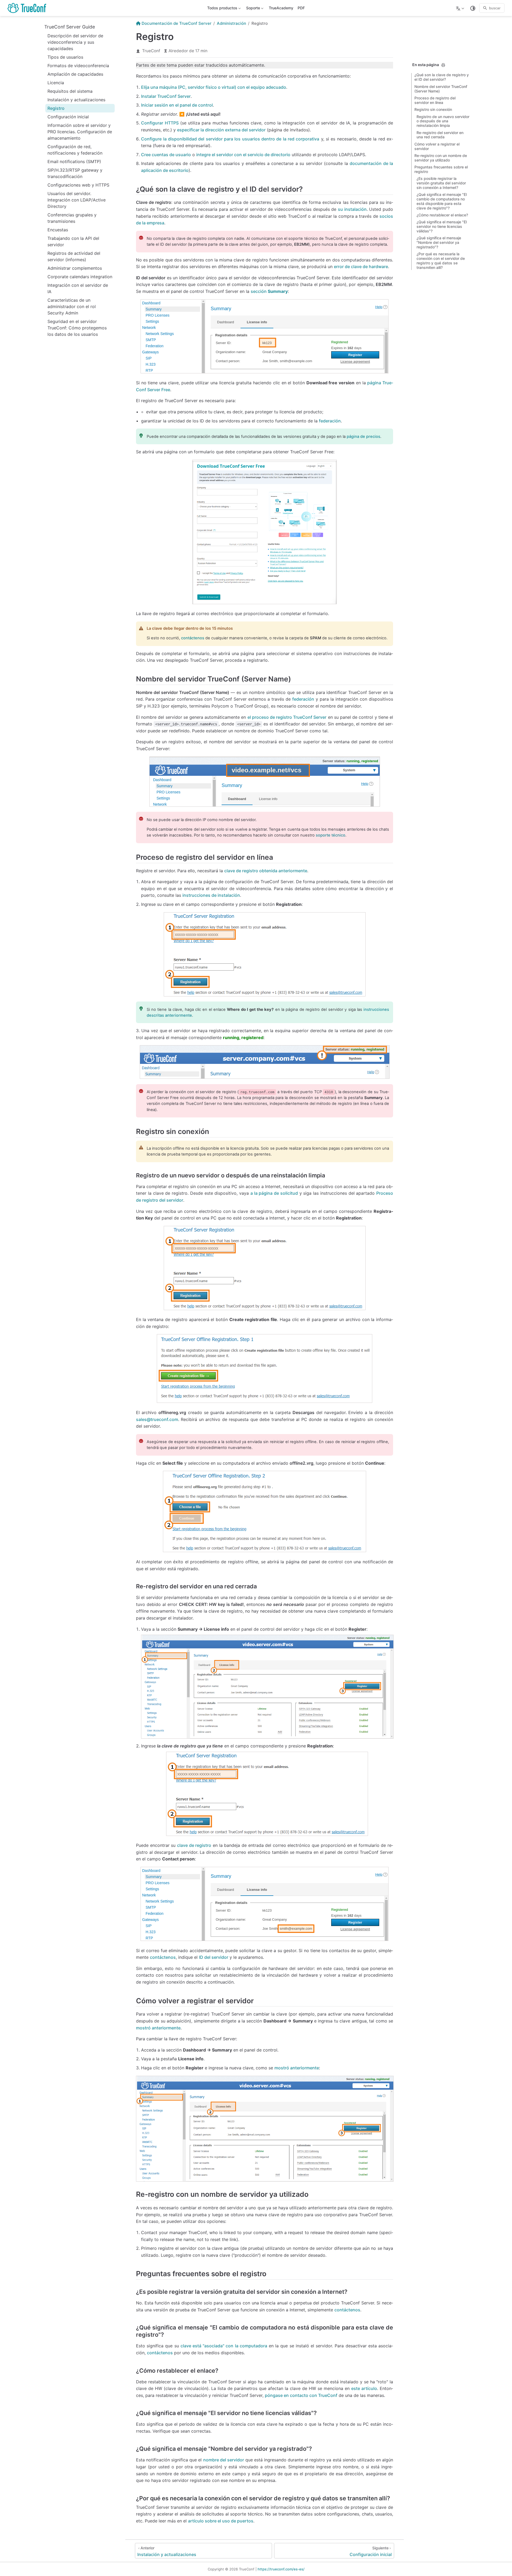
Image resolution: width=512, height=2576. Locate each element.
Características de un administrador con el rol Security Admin (72, 306)
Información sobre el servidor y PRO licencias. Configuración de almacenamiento (80, 132)
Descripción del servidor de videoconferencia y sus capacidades (75, 42)
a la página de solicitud (274, 1193)
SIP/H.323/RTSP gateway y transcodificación (75, 173)
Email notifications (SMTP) (74, 161)
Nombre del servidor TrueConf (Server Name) (441, 89)
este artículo (364, 2388)
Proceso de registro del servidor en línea (435, 100)
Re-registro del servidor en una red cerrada (440, 135)
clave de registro (194, 1845)
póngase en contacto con (301, 2395)
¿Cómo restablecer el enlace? (442, 215)
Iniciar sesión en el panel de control (177, 105)
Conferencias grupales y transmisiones (72, 218)
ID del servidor (214, 1957)
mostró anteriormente (158, 2028)
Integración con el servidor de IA (78, 288)
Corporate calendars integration (80, 277)
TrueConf (151, 51)
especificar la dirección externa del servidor (221, 130)
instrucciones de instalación (211, 895)
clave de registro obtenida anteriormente (266, 871)
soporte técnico (331, 835)
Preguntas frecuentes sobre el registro (441, 169)
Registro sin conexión (433, 110)
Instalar (166, 96)
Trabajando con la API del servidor (73, 241)
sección (269, 291)
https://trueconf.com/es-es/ (281, 2569)
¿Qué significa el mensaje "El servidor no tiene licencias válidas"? (442, 227)
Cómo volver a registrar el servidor (437, 146)
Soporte (253, 9)
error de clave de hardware (361, 267)
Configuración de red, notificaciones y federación (75, 150)
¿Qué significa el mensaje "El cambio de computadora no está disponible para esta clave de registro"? (442, 201)
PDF (301, 8)
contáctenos (193, 638)
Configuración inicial (68, 117)
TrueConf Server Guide (70, 27)
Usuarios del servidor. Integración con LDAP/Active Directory (77, 200)
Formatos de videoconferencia (78, 66)
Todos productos (222, 9)
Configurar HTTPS (160, 123)
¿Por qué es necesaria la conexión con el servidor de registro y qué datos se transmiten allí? (441, 261)
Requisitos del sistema (70, 91)
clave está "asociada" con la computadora (224, 2346)
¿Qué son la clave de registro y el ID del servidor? (442, 77)
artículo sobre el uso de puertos (221, 2521)
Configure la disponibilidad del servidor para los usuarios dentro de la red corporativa (230, 139)
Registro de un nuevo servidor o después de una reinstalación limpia (443, 121)
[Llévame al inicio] (29, 8)
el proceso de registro (287, 717)
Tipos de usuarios (65, 57)
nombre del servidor (224, 2460)
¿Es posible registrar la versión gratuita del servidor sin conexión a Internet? (441, 183)
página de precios (363, 437)
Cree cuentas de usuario (166, 155)
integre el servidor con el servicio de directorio (243, 155)
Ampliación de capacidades (75, 74)
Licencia (56, 83)
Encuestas (58, 230)
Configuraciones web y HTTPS (78, 185)
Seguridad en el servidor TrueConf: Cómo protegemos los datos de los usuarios (77, 328)
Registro (56, 108)
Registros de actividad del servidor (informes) (74, 256)
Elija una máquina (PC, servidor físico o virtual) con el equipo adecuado (214, 87)
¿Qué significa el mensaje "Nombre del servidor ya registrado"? (439, 243)
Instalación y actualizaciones (76, 100)
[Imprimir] (443, 65)
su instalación (352, 209)
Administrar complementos (75, 268)
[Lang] (461, 8)
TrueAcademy (281, 8)
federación (330, 421)
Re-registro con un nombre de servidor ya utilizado (441, 158)
